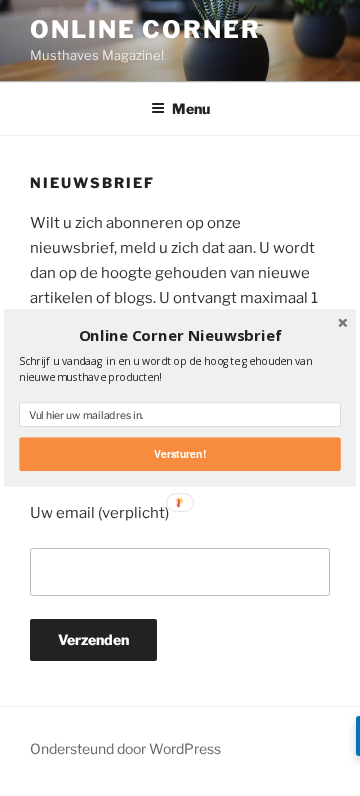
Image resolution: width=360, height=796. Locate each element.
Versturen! (180, 453)
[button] (180, 336)
